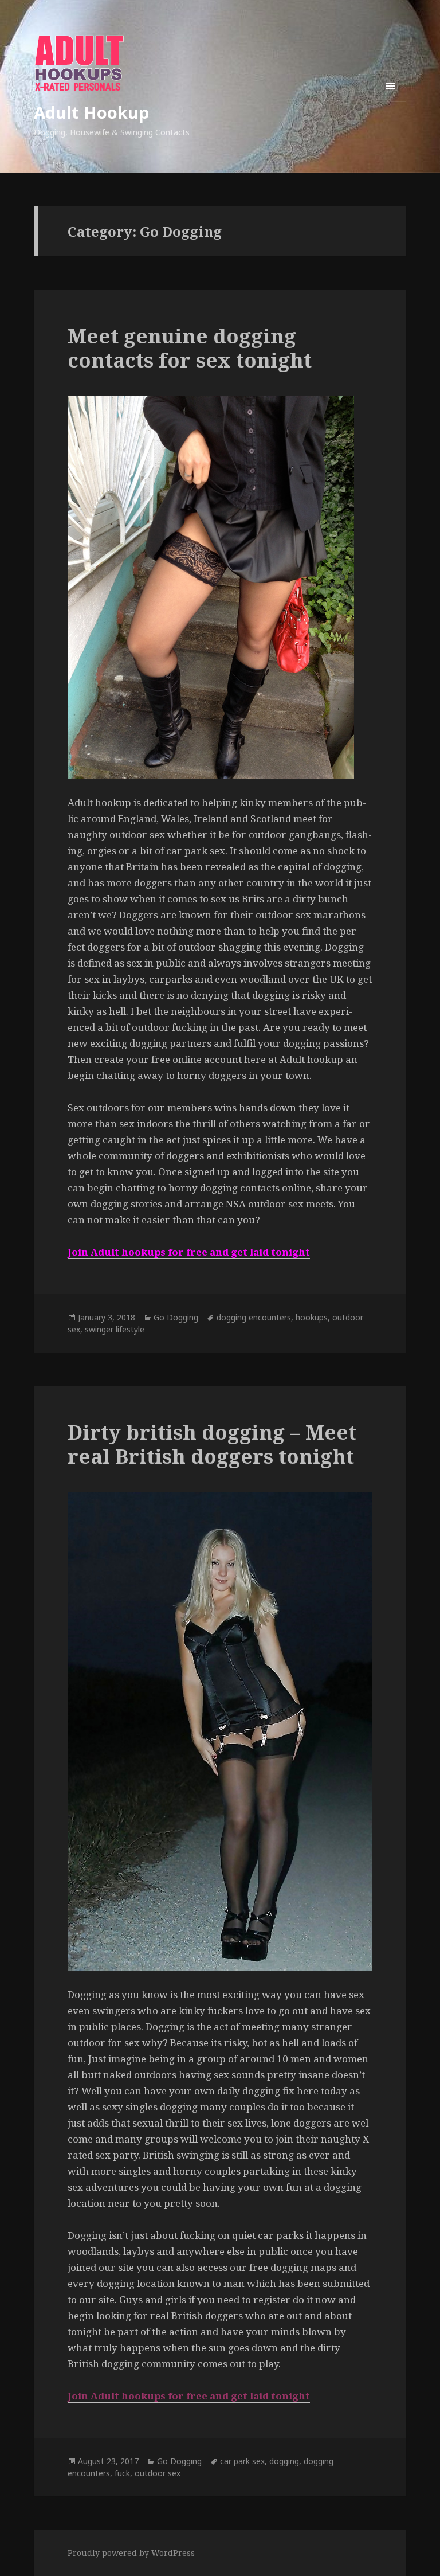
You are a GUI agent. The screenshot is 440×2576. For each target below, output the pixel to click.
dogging (284, 2461)
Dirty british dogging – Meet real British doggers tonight (212, 1444)
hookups (312, 1317)
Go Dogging (176, 1317)
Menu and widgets (390, 102)
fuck (122, 2473)
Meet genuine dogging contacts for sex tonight (190, 348)
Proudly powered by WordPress (131, 2553)
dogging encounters (254, 1317)
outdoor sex (158, 2473)
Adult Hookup (91, 112)
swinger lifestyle (115, 1329)
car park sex (242, 2461)
